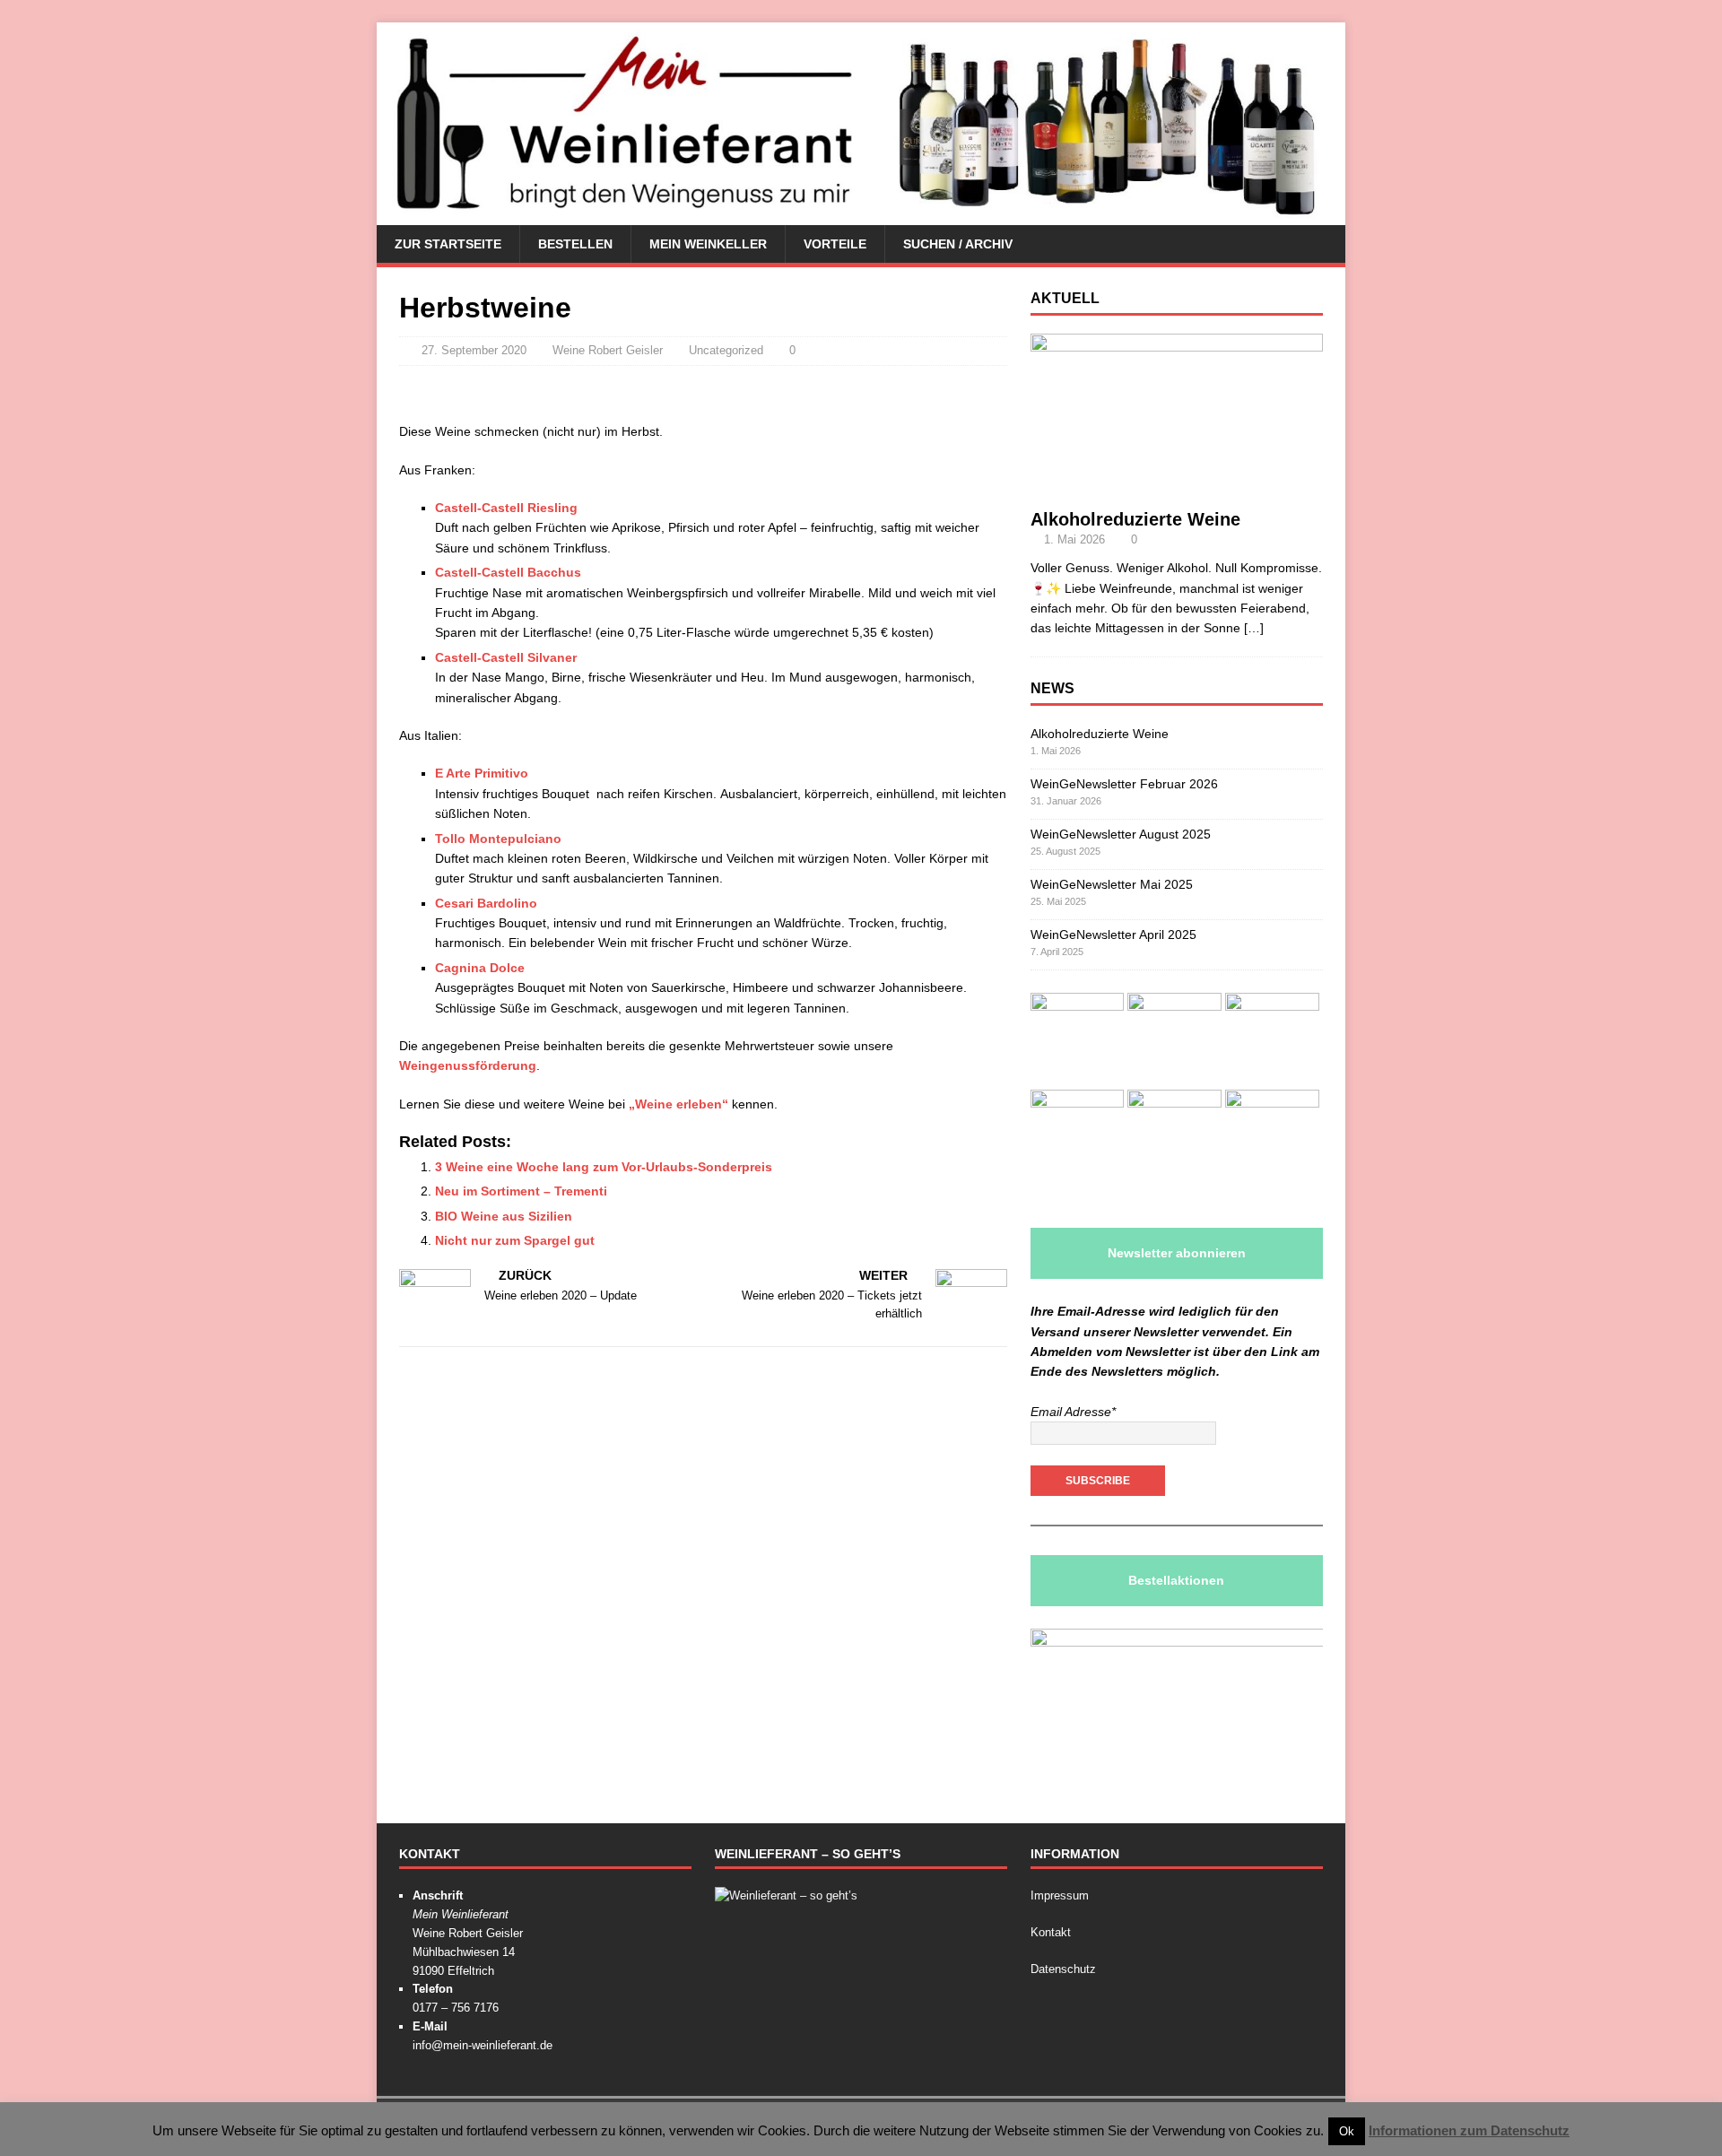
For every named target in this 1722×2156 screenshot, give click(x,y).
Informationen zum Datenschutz (1469, 2130)
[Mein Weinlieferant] (861, 215)
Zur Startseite (448, 244)
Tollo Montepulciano (498, 839)
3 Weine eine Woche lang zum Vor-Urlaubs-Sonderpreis (604, 1167)
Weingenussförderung (468, 1065)
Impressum (1060, 1895)
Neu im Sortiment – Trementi (521, 1191)
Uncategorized (726, 350)
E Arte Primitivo (482, 773)
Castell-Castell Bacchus (508, 572)
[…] (1254, 628)
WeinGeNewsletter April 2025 (1113, 935)
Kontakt (1051, 1932)
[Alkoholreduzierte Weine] (1177, 488)
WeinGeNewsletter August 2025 (1121, 834)
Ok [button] (1347, 2131)
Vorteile (835, 244)
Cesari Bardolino (486, 903)
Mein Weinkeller (708, 244)
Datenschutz (1063, 1969)
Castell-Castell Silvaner (506, 657)
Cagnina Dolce (480, 968)
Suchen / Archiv (958, 244)
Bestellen (575, 244)
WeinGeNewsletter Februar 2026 (1124, 784)
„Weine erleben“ (678, 1104)
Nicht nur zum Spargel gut (515, 1240)
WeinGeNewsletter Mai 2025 (1112, 884)
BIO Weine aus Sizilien (504, 1216)
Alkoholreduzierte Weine (1135, 519)
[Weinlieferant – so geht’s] (786, 1895)
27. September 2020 (474, 350)
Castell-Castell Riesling (506, 508)
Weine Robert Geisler (608, 350)
